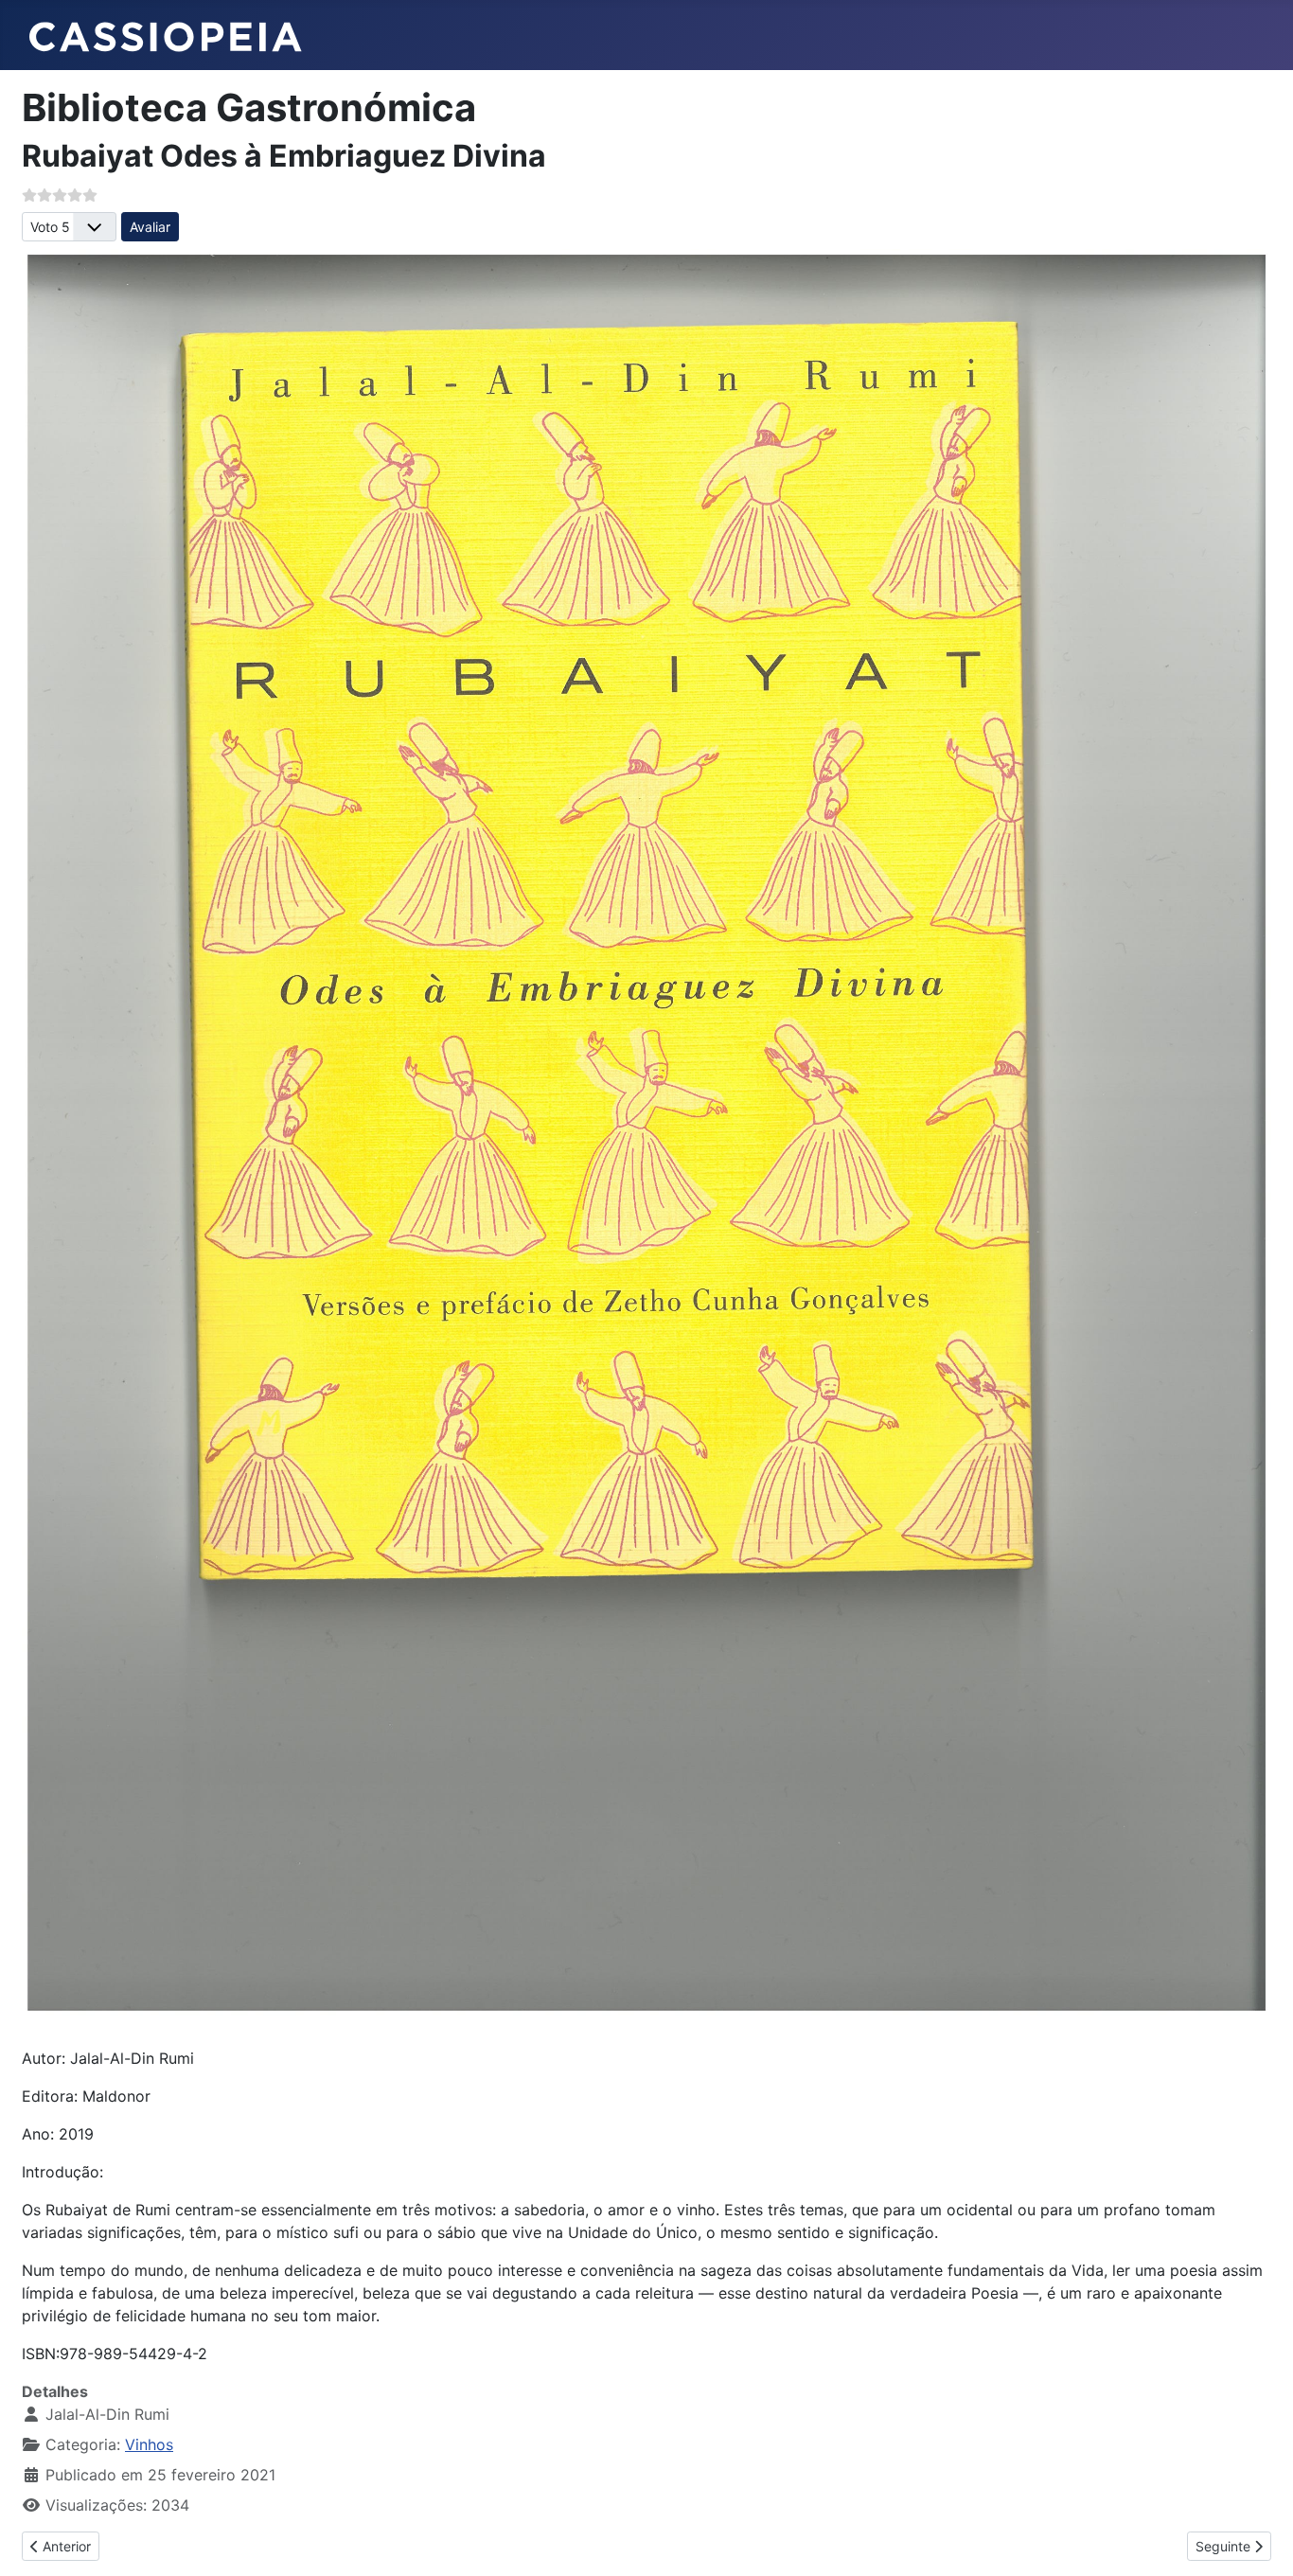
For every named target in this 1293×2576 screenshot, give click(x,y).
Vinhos (149, 2444)
